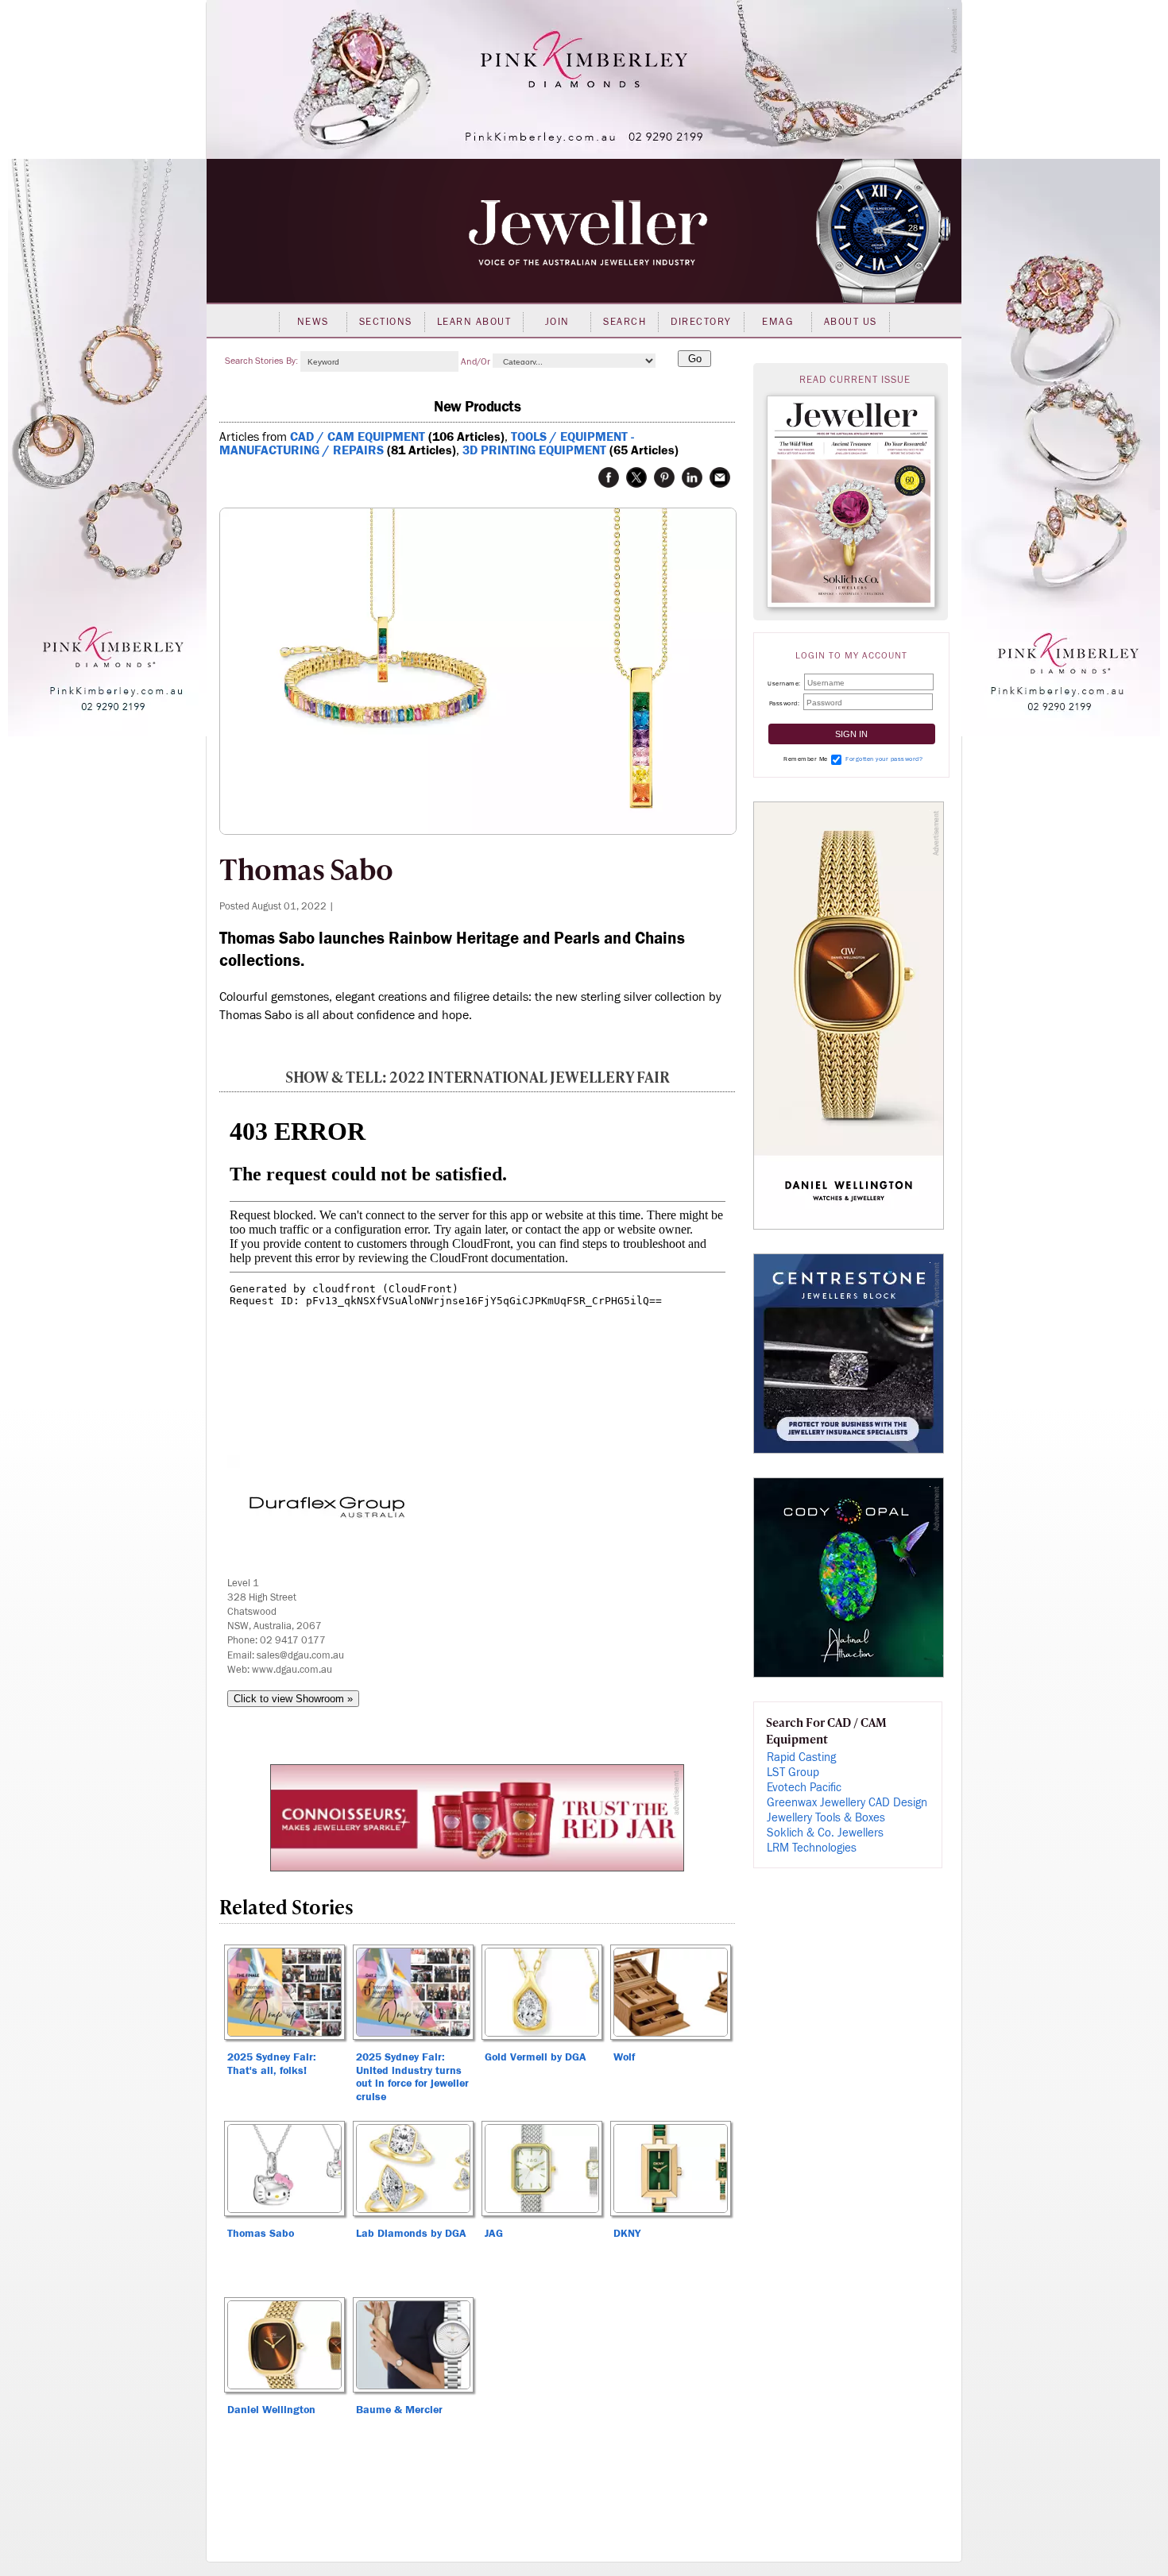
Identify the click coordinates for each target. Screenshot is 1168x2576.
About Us (851, 322)
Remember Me (806, 759)
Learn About (474, 322)
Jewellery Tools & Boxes (826, 1818)
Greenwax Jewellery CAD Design (847, 1803)
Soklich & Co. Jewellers (825, 1833)
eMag (777, 322)
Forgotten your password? (884, 759)
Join (557, 322)
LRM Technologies (812, 1848)
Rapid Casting (801, 1757)
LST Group (793, 1773)
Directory (701, 322)
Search (625, 322)
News (313, 322)
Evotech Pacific (804, 1788)
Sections (386, 322)
